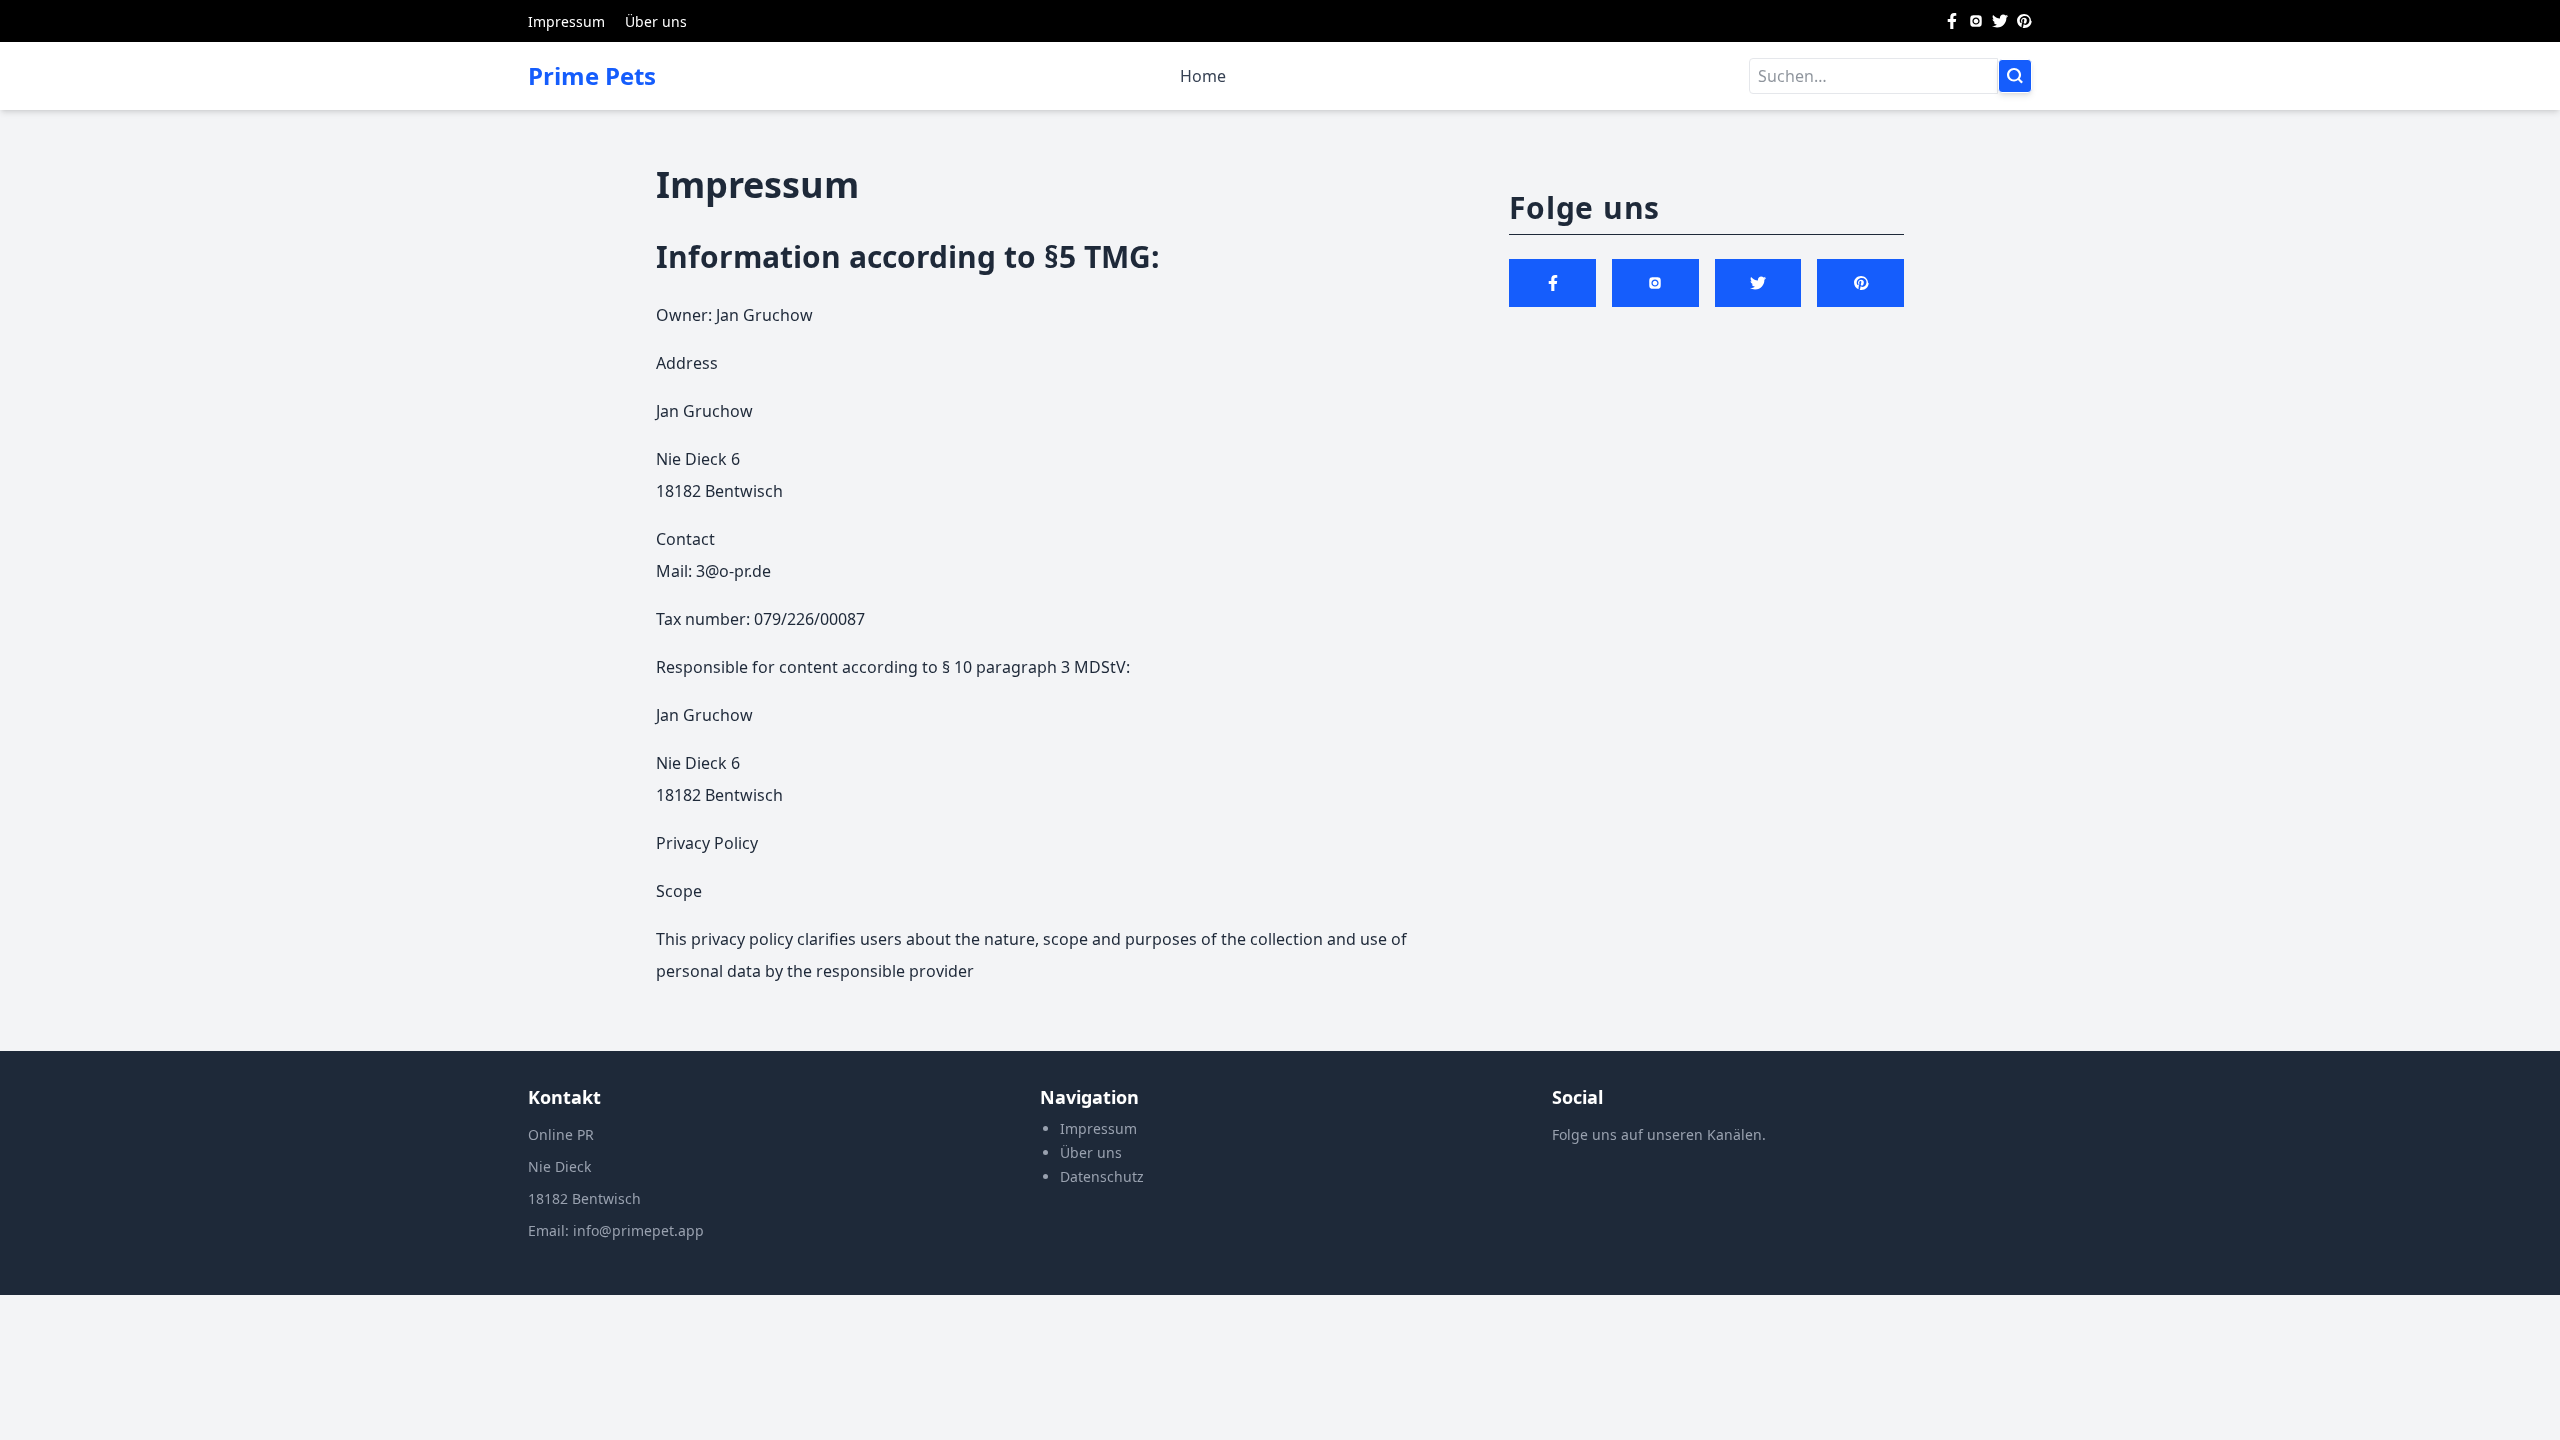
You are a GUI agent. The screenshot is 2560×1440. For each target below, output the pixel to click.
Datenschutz (1102, 1176)
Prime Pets (592, 76)
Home (1203, 76)
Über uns (656, 21)
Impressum (566, 21)
